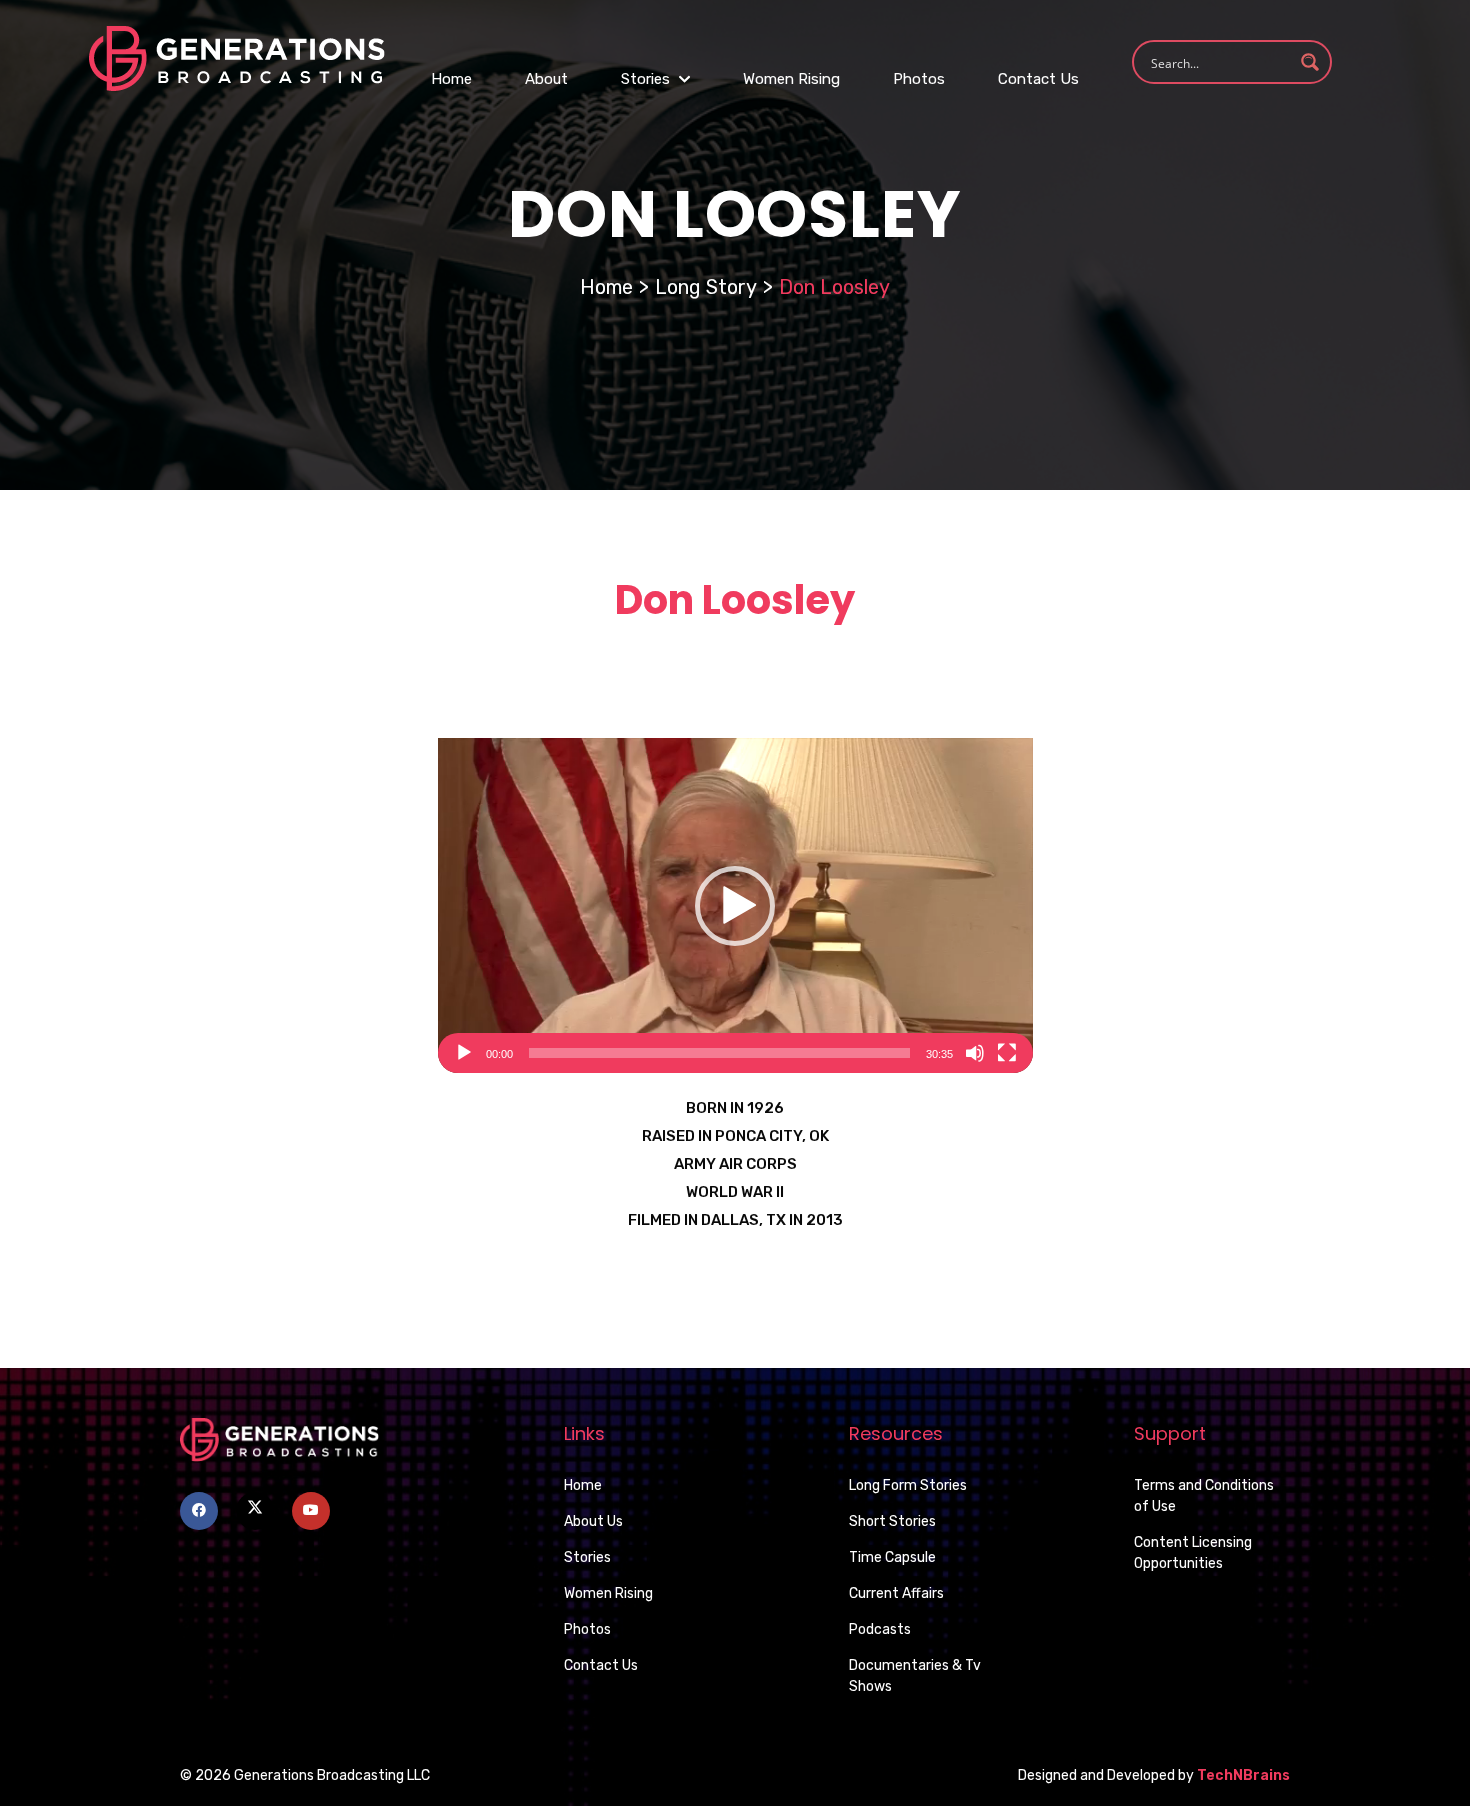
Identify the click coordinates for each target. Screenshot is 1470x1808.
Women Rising (791, 79)
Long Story (706, 287)
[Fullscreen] (1007, 1053)
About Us (593, 1521)
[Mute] (975, 1053)
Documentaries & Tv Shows (915, 1676)
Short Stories (892, 1521)
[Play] (464, 1053)
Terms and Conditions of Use (1204, 1496)
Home (451, 79)
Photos (919, 79)
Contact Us (1038, 79)
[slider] (719, 1053)
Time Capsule (892, 1557)
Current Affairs (896, 1593)
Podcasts (880, 1629)
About (546, 79)
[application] (735, 905)
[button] (735, 906)
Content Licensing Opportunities (1193, 1553)
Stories (647, 79)
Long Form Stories (908, 1485)
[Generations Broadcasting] (237, 57)
